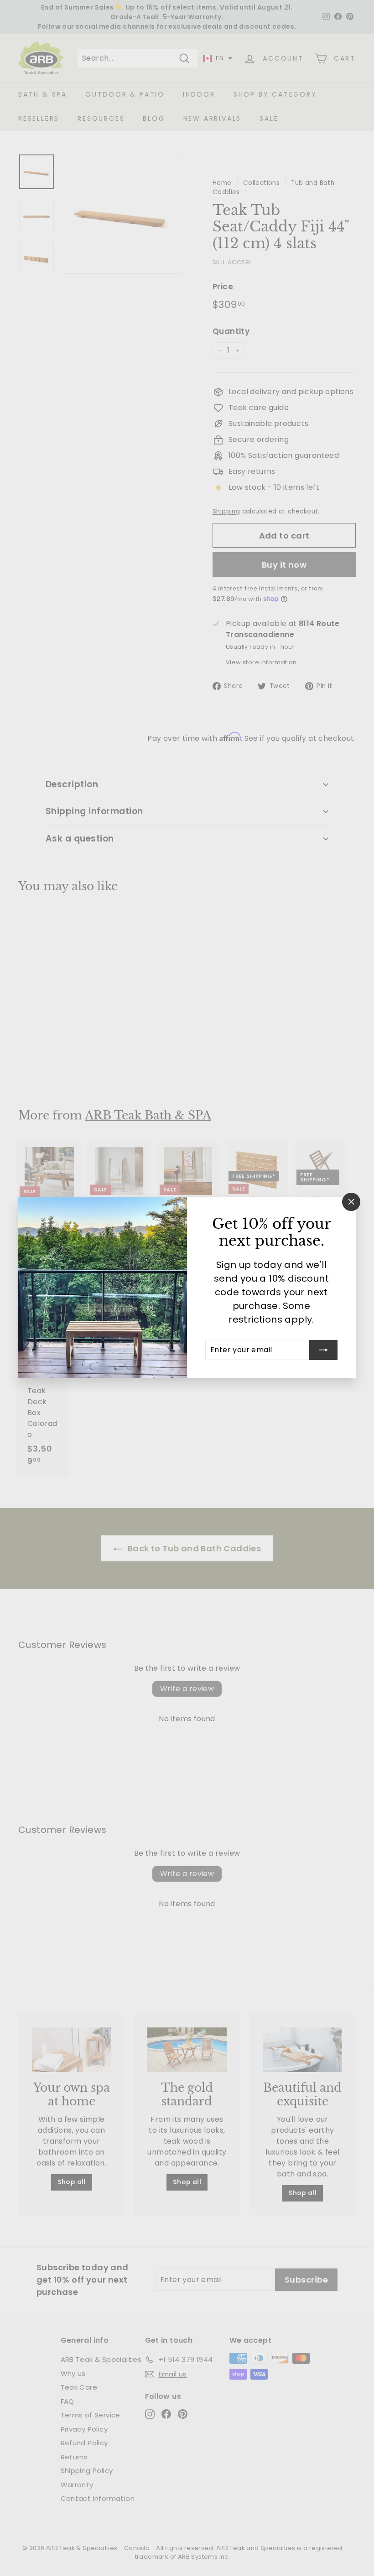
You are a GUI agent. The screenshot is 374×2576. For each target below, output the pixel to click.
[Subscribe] (323, 1350)
